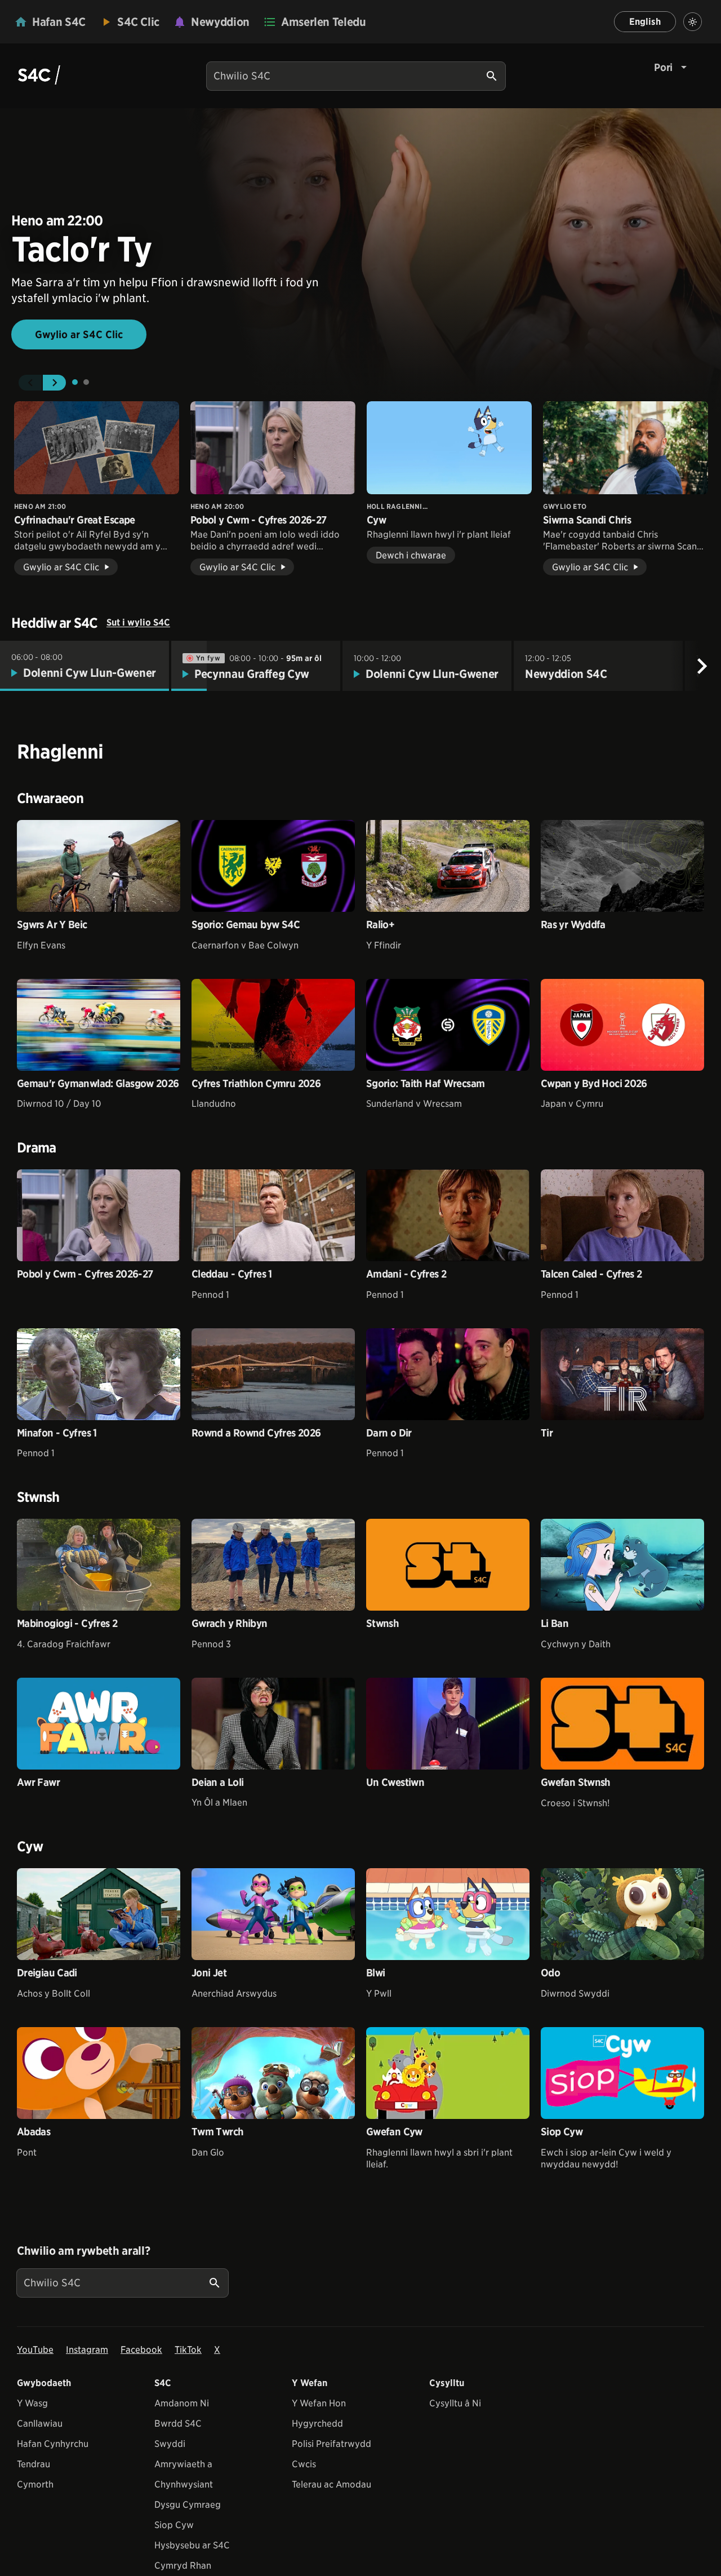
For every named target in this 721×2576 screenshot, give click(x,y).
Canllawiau (40, 2424)
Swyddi (170, 2444)
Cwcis (304, 2464)
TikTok (188, 2350)
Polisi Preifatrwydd (331, 2444)
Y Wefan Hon (319, 2403)
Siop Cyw (174, 2525)
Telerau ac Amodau (331, 2484)
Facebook (141, 2350)
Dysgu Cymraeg (188, 2505)
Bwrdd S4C (178, 2424)
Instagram (87, 2350)
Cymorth (35, 2484)
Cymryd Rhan (183, 2566)
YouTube (35, 2350)
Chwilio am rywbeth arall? (83, 2251)
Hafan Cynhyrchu (53, 2444)
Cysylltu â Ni (455, 2403)
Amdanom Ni (182, 2403)
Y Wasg (32, 2403)
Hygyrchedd (317, 2424)
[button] (30, 383)
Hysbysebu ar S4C (192, 2545)
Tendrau (34, 2464)
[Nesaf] (702, 666)
